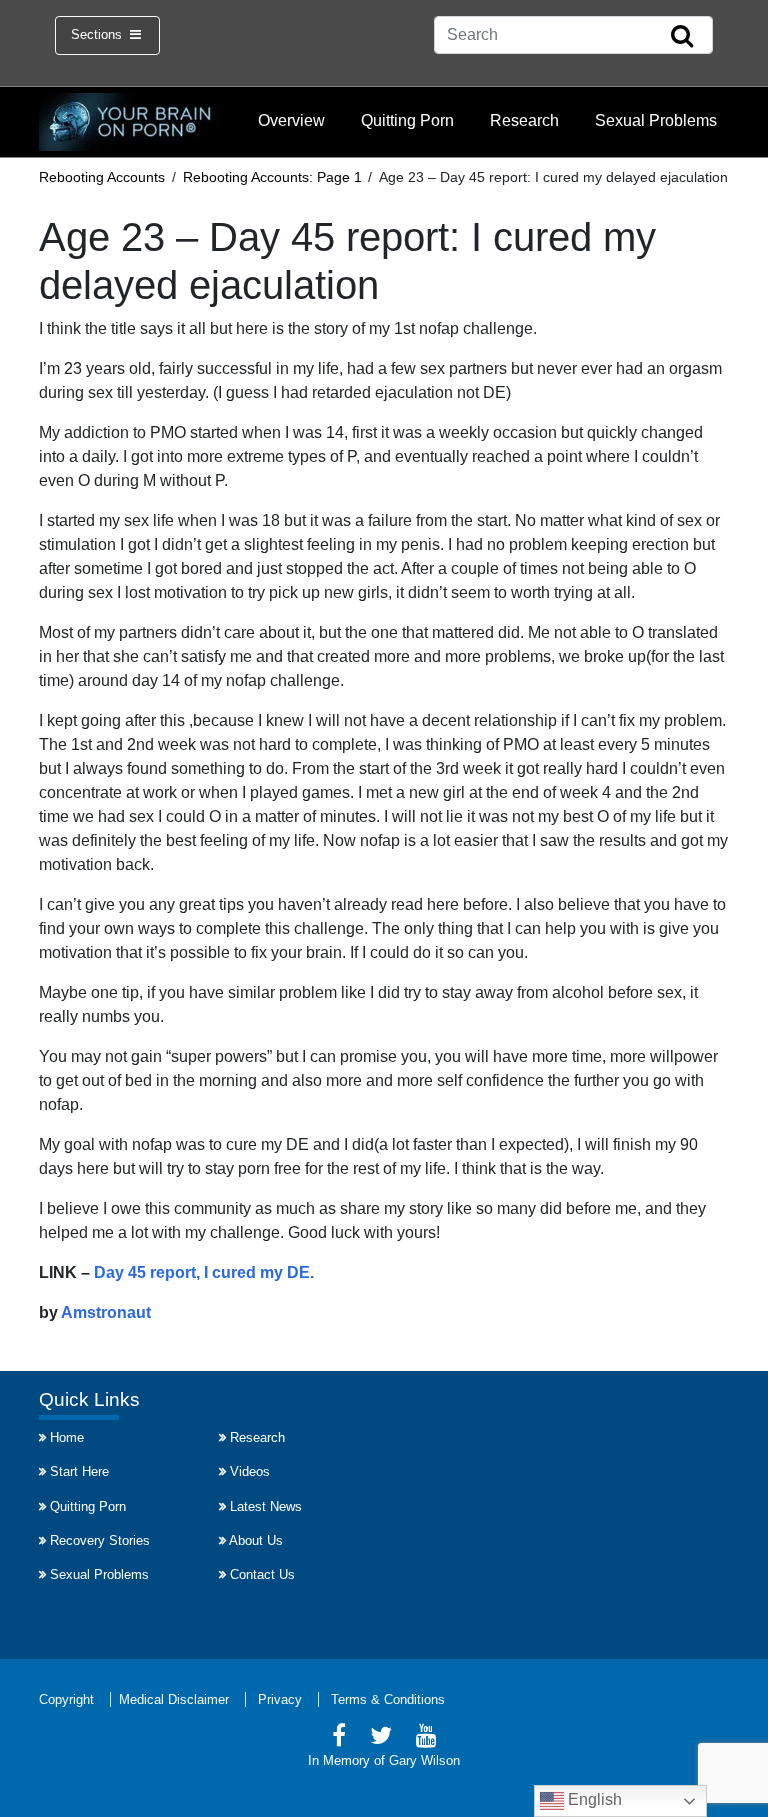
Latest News (266, 1506)
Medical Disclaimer (174, 1699)
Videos (250, 1471)
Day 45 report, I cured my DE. (204, 1272)
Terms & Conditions (388, 1699)
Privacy (280, 1699)
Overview (291, 120)
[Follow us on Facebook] (339, 1738)
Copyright (66, 1699)
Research (524, 120)
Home (67, 1437)
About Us (256, 1540)
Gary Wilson (424, 1760)
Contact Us (262, 1574)
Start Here (79, 1471)
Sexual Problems (656, 120)
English (593, 1799)
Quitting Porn (407, 120)
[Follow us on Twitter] (381, 1738)
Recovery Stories (100, 1540)
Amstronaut (106, 1312)
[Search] (682, 37)
